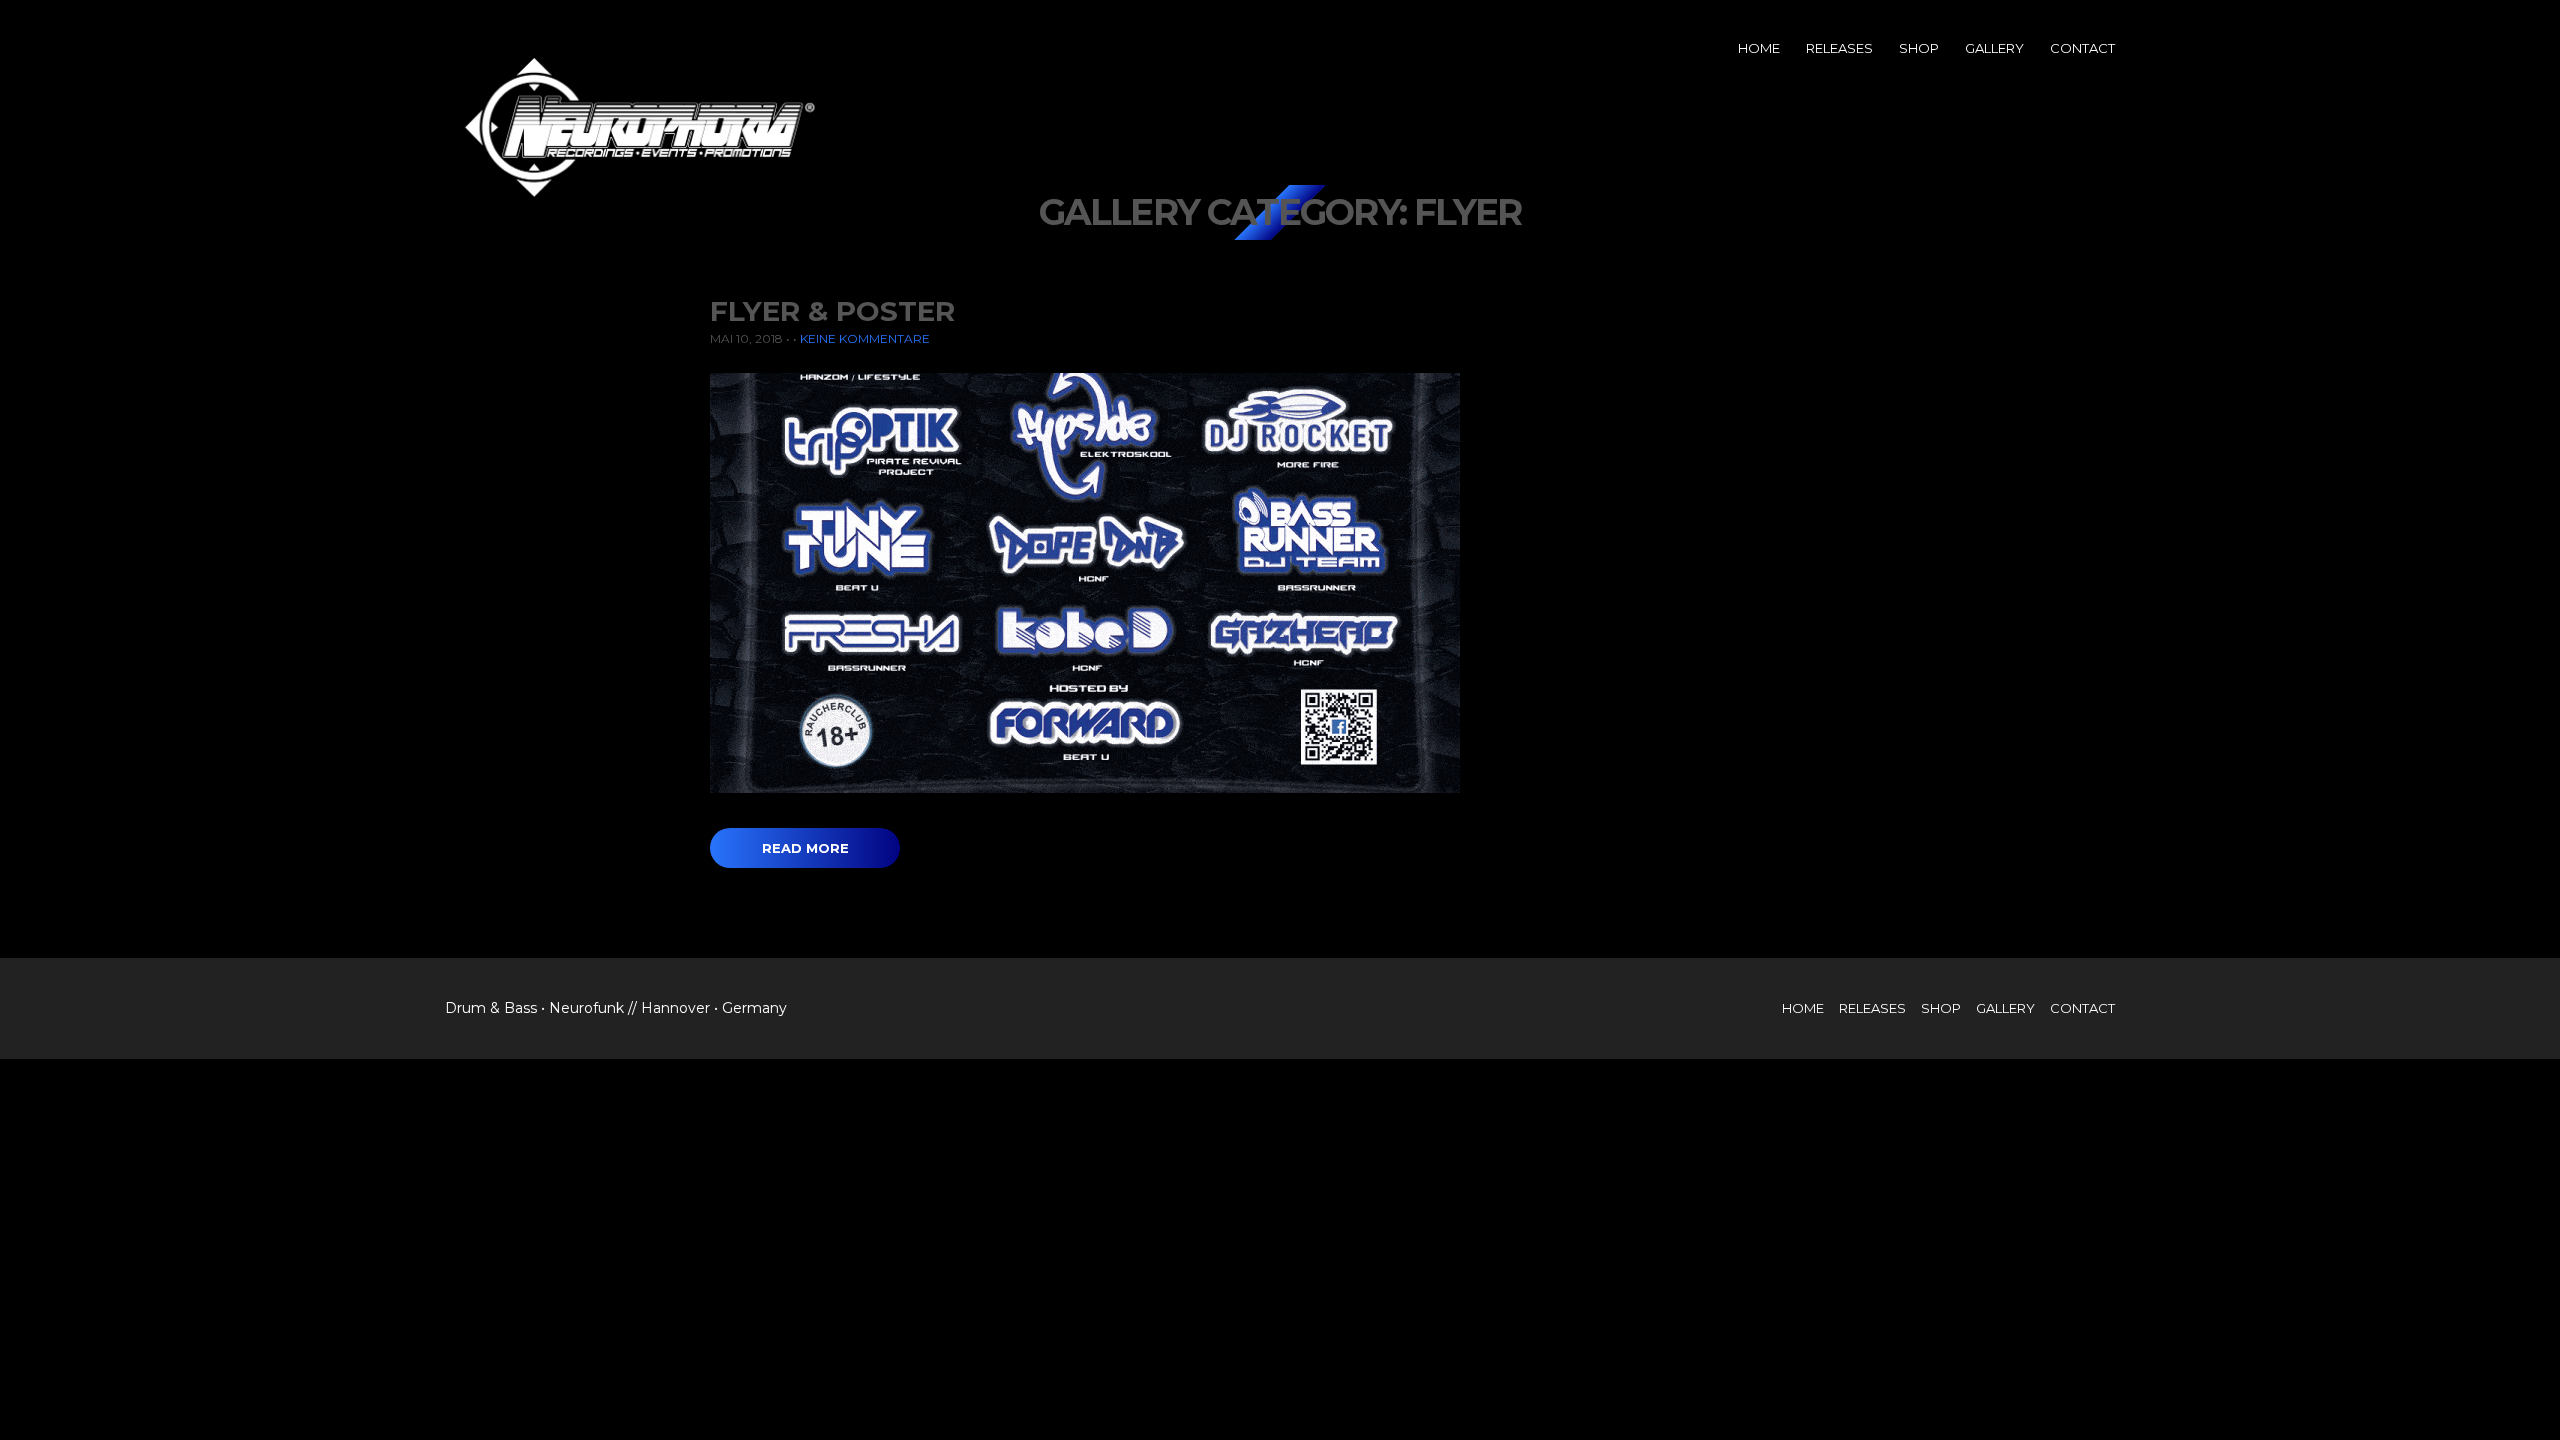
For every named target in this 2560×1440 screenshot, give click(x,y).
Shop (1919, 48)
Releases (1839, 48)
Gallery (1994, 48)
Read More (805, 848)
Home (1759, 48)
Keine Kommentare (865, 338)
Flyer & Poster (832, 311)
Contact (2082, 48)
